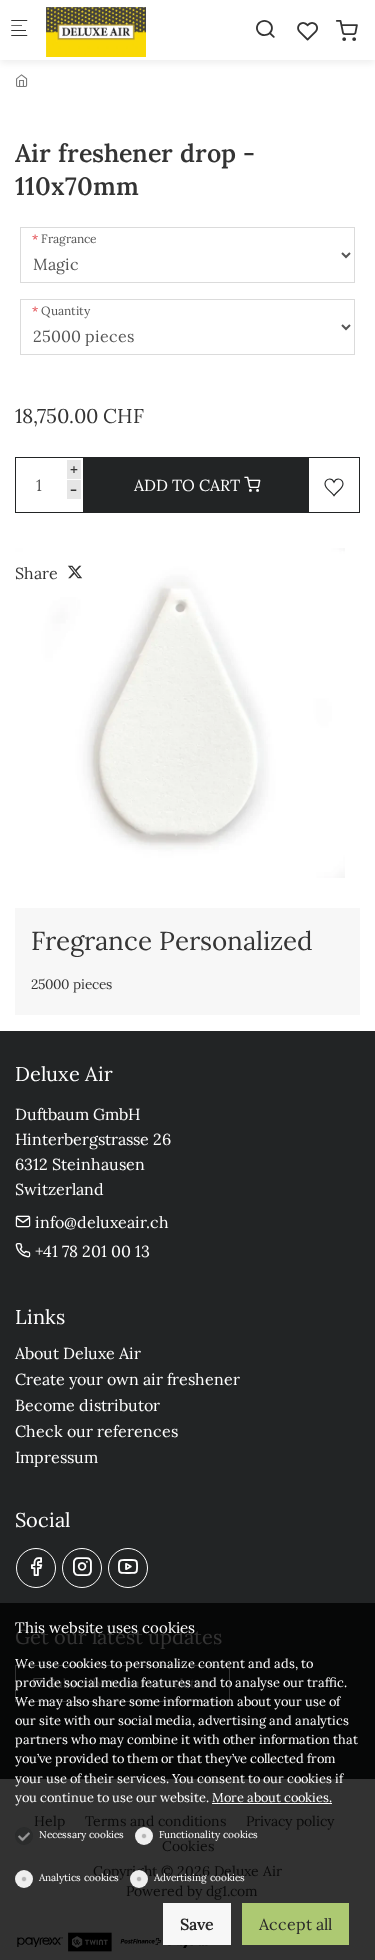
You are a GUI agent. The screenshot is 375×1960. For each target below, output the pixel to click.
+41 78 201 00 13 (90, 1251)
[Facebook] (36, 1568)
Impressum (56, 1457)
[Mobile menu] (19, 30)
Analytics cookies (79, 1877)
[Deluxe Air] (126, 30)
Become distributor (87, 1405)
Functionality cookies (208, 1834)
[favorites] (308, 31)
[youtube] (128, 1568)
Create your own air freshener (127, 1379)
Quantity (65, 310)
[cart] (347, 31)
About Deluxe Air (78, 1353)
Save (197, 1924)
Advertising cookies (199, 1877)
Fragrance (69, 238)
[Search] (265, 29)
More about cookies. (272, 1797)
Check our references (96, 1431)
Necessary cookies (81, 1834)
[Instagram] (82, 1568)
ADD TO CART (189, 485)
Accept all (295, 1924)
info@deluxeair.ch (100, 1222)
